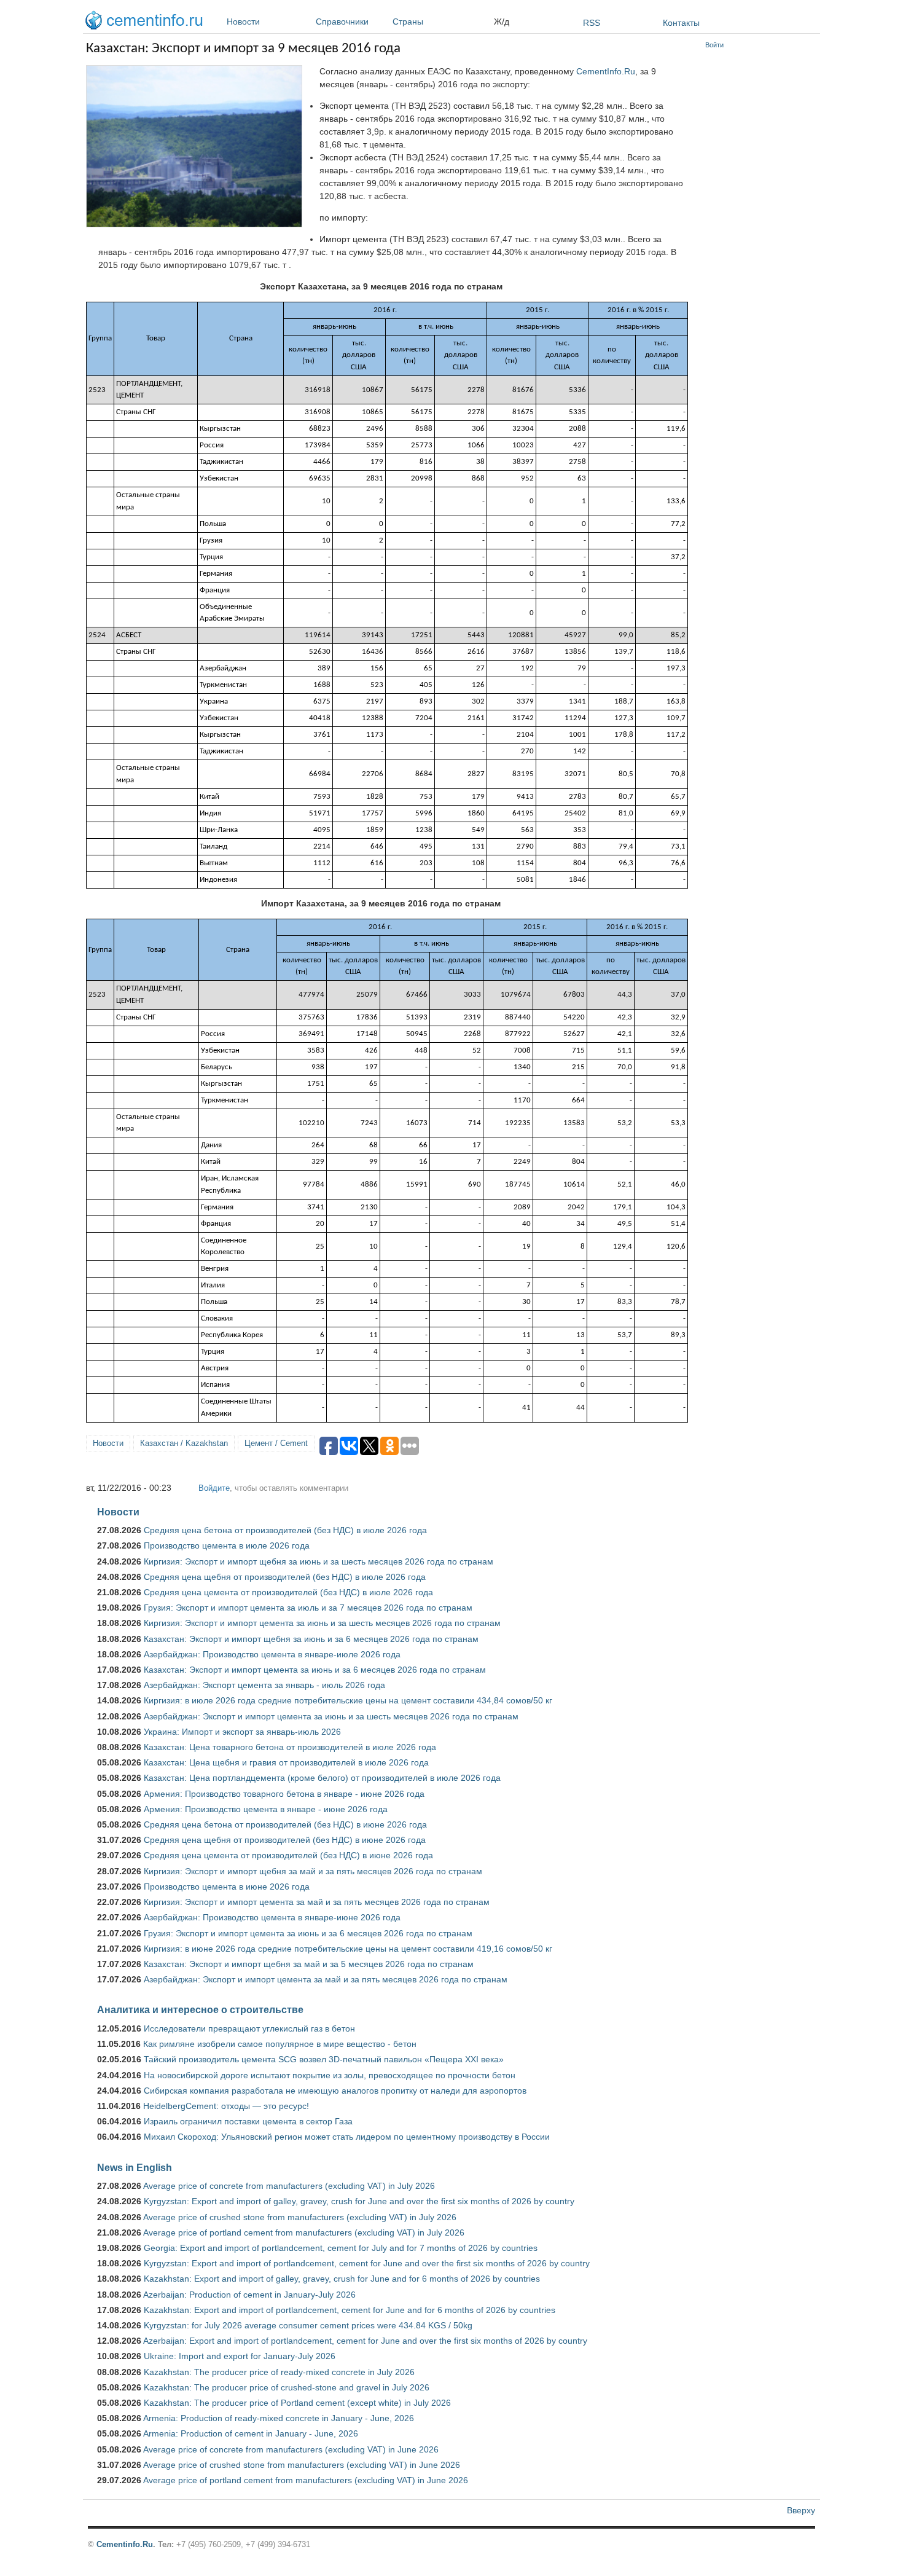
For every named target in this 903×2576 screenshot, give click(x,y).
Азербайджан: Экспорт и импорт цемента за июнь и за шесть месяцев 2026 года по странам (331, 1716)
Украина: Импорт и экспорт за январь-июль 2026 (242, 1732)
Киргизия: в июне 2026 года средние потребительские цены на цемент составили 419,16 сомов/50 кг (348, 1949)
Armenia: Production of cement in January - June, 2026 (251, 2433)
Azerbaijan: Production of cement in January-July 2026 (249, 2295)
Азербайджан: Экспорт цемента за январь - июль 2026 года (264, 1685)
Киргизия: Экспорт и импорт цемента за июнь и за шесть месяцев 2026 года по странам (322, 1623)
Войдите (214, 1488)
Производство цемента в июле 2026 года (227, 1545)
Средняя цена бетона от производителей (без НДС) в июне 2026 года (285, 1824)
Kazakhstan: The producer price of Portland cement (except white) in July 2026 (297, 2403)
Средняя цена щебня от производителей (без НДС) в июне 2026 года (285, 1840)
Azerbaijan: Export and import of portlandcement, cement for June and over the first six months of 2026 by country (365, 2341)
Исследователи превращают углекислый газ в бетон (249, 2028)
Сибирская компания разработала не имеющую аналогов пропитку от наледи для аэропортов (335, 2091)
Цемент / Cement (276, 1443)
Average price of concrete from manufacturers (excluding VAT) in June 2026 (291, 2449)
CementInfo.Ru (606, 71)
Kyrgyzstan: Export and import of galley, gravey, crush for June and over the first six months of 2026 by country (359, 2201)
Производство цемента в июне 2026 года (227, 1887)
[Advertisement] (760, 240)
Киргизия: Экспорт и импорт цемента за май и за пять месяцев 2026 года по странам (317, 1902)
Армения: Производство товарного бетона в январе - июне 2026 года (284, 1794)
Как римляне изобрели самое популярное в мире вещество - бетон (280, 2044)
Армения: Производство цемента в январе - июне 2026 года (266, 1809)
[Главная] (147, 22)
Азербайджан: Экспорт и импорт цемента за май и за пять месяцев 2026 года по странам (326, 1979)
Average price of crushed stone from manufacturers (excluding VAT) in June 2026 (302, 2465)
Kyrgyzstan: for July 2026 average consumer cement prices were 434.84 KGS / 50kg (308, 2325)
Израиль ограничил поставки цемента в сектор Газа (248, 2121)
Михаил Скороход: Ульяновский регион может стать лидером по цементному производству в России (347, 2137)
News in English (135, 2167)
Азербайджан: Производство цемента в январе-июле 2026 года (272, 1654)
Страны (408, 22)
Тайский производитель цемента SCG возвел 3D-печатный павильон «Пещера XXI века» (324, 2059)
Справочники (342, 22)
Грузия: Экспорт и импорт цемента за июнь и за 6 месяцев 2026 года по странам (308, 1933)
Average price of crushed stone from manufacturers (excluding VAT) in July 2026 (300, 2217)
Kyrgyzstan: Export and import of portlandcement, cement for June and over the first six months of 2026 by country (367, 2263)
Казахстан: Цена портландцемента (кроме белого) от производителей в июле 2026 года (322, 1778)
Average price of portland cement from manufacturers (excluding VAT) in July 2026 (304, 2232)
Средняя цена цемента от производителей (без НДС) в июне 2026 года (288, 1855)
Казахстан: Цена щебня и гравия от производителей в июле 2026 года (286, 1762)
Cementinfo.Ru (125, 2544)
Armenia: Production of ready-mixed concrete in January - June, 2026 (279, 2418)
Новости (243, 22)
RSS (592, 23)
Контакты (681, 23)
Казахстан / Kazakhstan (184, 1443)
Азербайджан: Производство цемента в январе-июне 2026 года (272, 1917)
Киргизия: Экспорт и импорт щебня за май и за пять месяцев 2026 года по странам (313, 1871)
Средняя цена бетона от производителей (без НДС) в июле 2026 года (285, 1530)
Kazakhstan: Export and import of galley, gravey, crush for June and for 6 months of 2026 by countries (342, 2279)
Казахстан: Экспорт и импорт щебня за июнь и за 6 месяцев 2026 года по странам (311, 1639)
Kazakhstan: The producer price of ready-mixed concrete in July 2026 (279, 2372)
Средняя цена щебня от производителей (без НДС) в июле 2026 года (285, 1577)
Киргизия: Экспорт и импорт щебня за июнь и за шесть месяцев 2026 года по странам (319, 1561)
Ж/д (502, 22)
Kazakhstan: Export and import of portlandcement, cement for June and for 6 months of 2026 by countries (350, 2310)
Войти (714, 45)
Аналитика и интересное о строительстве (200, 2009)
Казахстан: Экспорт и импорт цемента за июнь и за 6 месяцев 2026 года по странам (315, 1670)
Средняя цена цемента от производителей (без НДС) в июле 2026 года (288, 1592)
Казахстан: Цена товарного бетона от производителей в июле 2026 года (290, 1747)
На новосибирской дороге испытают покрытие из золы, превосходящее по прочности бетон (330, 2075)
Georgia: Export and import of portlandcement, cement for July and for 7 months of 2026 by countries (341, 2248)
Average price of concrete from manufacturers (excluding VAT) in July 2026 (289, 2186)
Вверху (801, 2510)
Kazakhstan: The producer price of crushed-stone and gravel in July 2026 (287, 2387)
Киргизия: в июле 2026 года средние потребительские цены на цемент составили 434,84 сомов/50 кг (348, 1700)
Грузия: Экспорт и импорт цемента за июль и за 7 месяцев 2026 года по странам (308, 1608)
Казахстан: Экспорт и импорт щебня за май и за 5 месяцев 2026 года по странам (309, 1964)
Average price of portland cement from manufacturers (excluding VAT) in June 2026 (306, 2480)
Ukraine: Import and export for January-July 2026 (240, 2356)
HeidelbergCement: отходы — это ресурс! (226, 2106)
